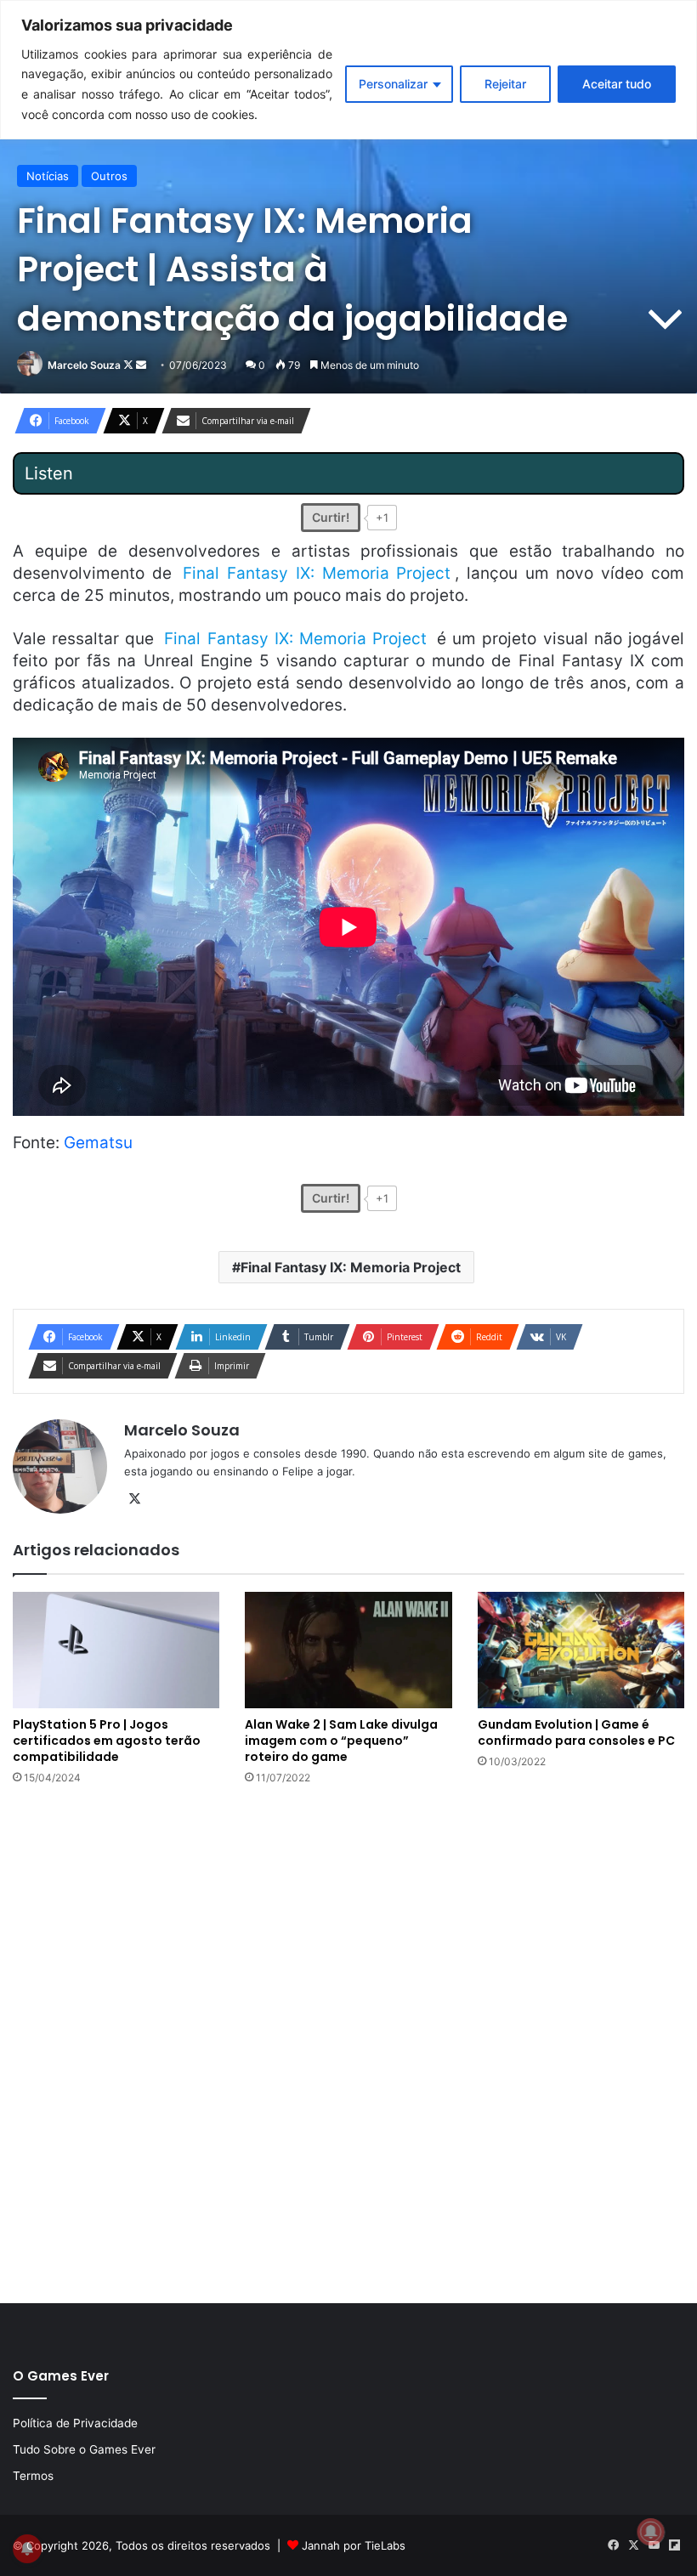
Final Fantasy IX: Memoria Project (351, 1267)
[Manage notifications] (651, 2532)
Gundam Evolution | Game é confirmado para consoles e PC (576, 1732)
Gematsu (98, 1143)
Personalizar (393, 84)
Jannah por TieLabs (354, 2545)
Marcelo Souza (84, 365)
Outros (109, 176)
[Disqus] (348, 2042)
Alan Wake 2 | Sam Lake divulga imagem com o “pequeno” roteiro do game (341, 1741)
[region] (348, 70)
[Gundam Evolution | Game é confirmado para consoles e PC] (581, 1650)
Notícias (48, 176)
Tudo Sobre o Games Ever (84, 2449)
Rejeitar (505, 84)
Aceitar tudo (617, 84)
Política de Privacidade (75, 2423)
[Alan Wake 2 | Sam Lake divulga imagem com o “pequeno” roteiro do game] (348, 1650)
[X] (134, 1499)
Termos (33, 2476)
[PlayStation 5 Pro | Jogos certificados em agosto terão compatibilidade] (116, 1650)
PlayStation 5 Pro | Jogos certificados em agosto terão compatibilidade (107, 1741)
